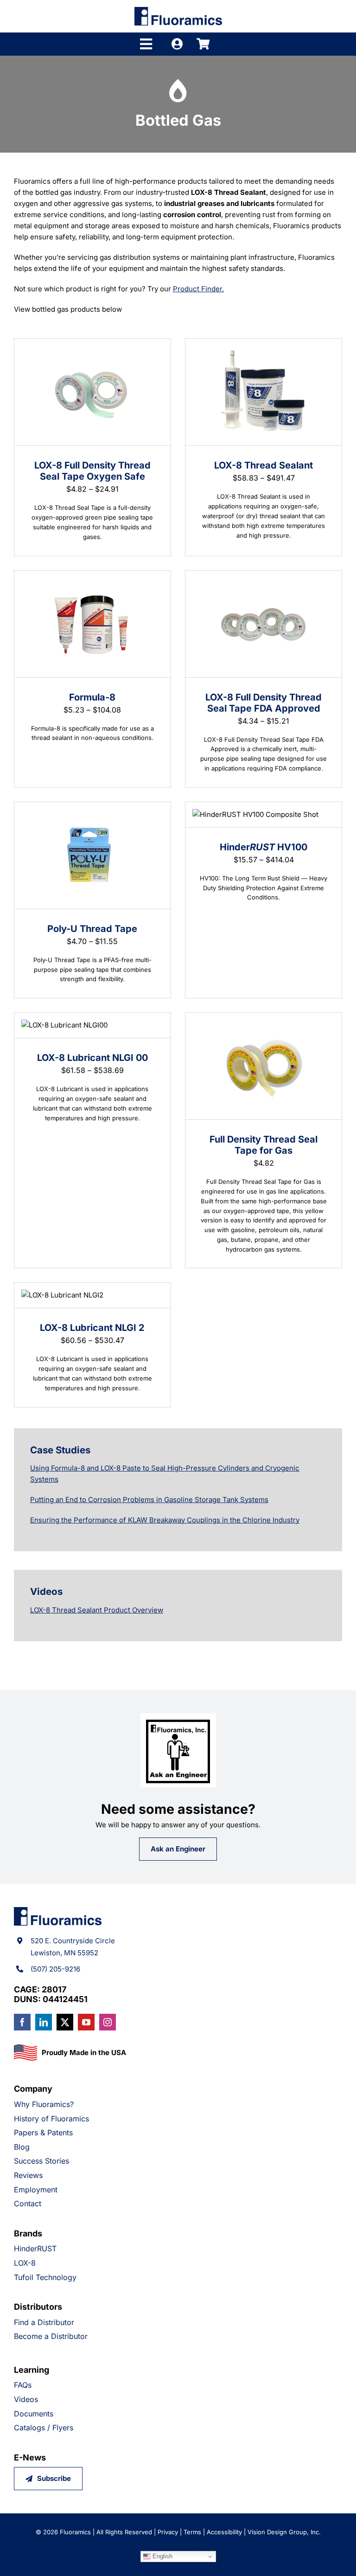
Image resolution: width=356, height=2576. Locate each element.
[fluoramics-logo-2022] (178, 10)
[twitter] (65, 2022)
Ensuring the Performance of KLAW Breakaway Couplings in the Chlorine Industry (165, 1520)
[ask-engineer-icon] (178, 1717)
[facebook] (22, 2022)
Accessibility (224, 2532)
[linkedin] (44, 2022)
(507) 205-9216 (55, 1969)
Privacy (168, 2532)
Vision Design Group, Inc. (284, 2532)
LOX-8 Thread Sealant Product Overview (97, 1610)
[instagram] (108, 2022)
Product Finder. (198, 289)
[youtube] (86, 2022)
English (162, 2556)
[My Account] (177, 44)
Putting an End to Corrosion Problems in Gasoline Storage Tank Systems (149, 1500)
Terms (192, 2532)
